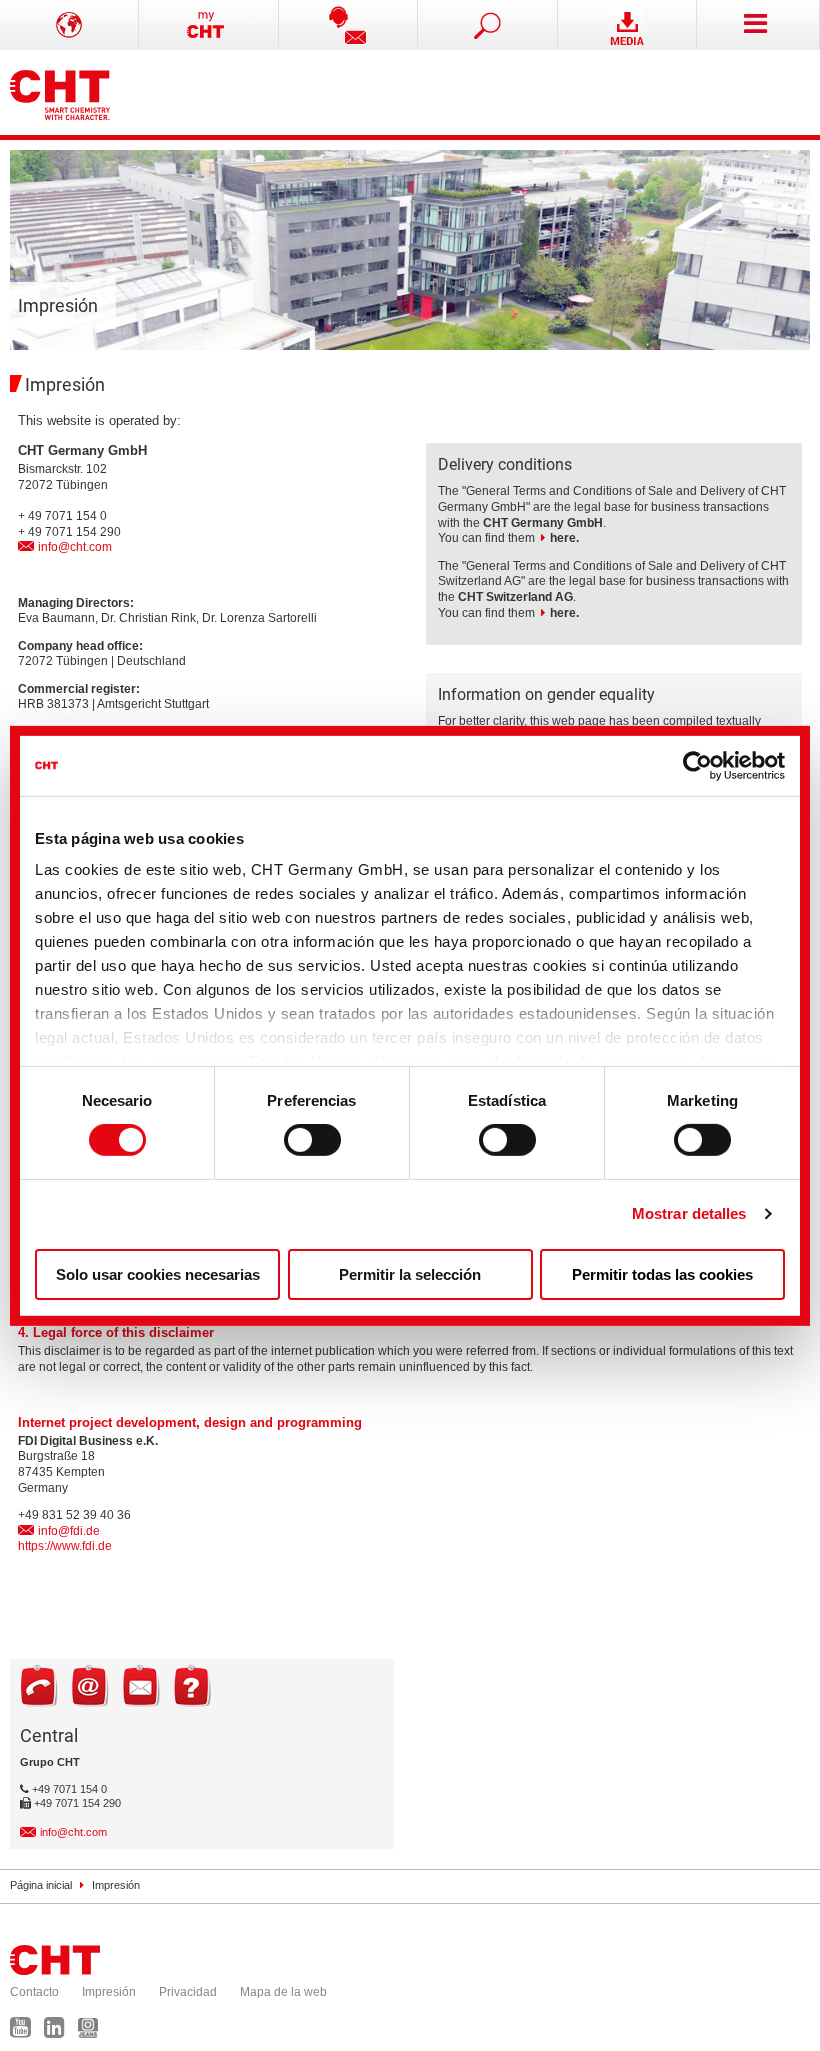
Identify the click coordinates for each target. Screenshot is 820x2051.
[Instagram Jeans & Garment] (93, 2032)
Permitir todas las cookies (662, 1274)
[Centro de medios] (627, 25)
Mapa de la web (283, 1992)
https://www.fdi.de (65, 1546)
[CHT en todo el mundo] (69, 25)
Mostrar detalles (689, 1213)
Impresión (109, 1992)
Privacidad (188, 1992)
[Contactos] (348, 25)
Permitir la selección (410, 1274)
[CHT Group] (60, 92)
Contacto (34, 1992)
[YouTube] (25, 2032)
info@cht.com (75, 547)
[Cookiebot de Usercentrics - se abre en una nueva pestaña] (697, 765)
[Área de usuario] (208, 25)
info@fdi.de (69, 1531)
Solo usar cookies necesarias (158, 1274)
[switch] (312, 1140)
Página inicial (41, 1885)
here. (564, 538)
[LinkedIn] (59, 2032)
